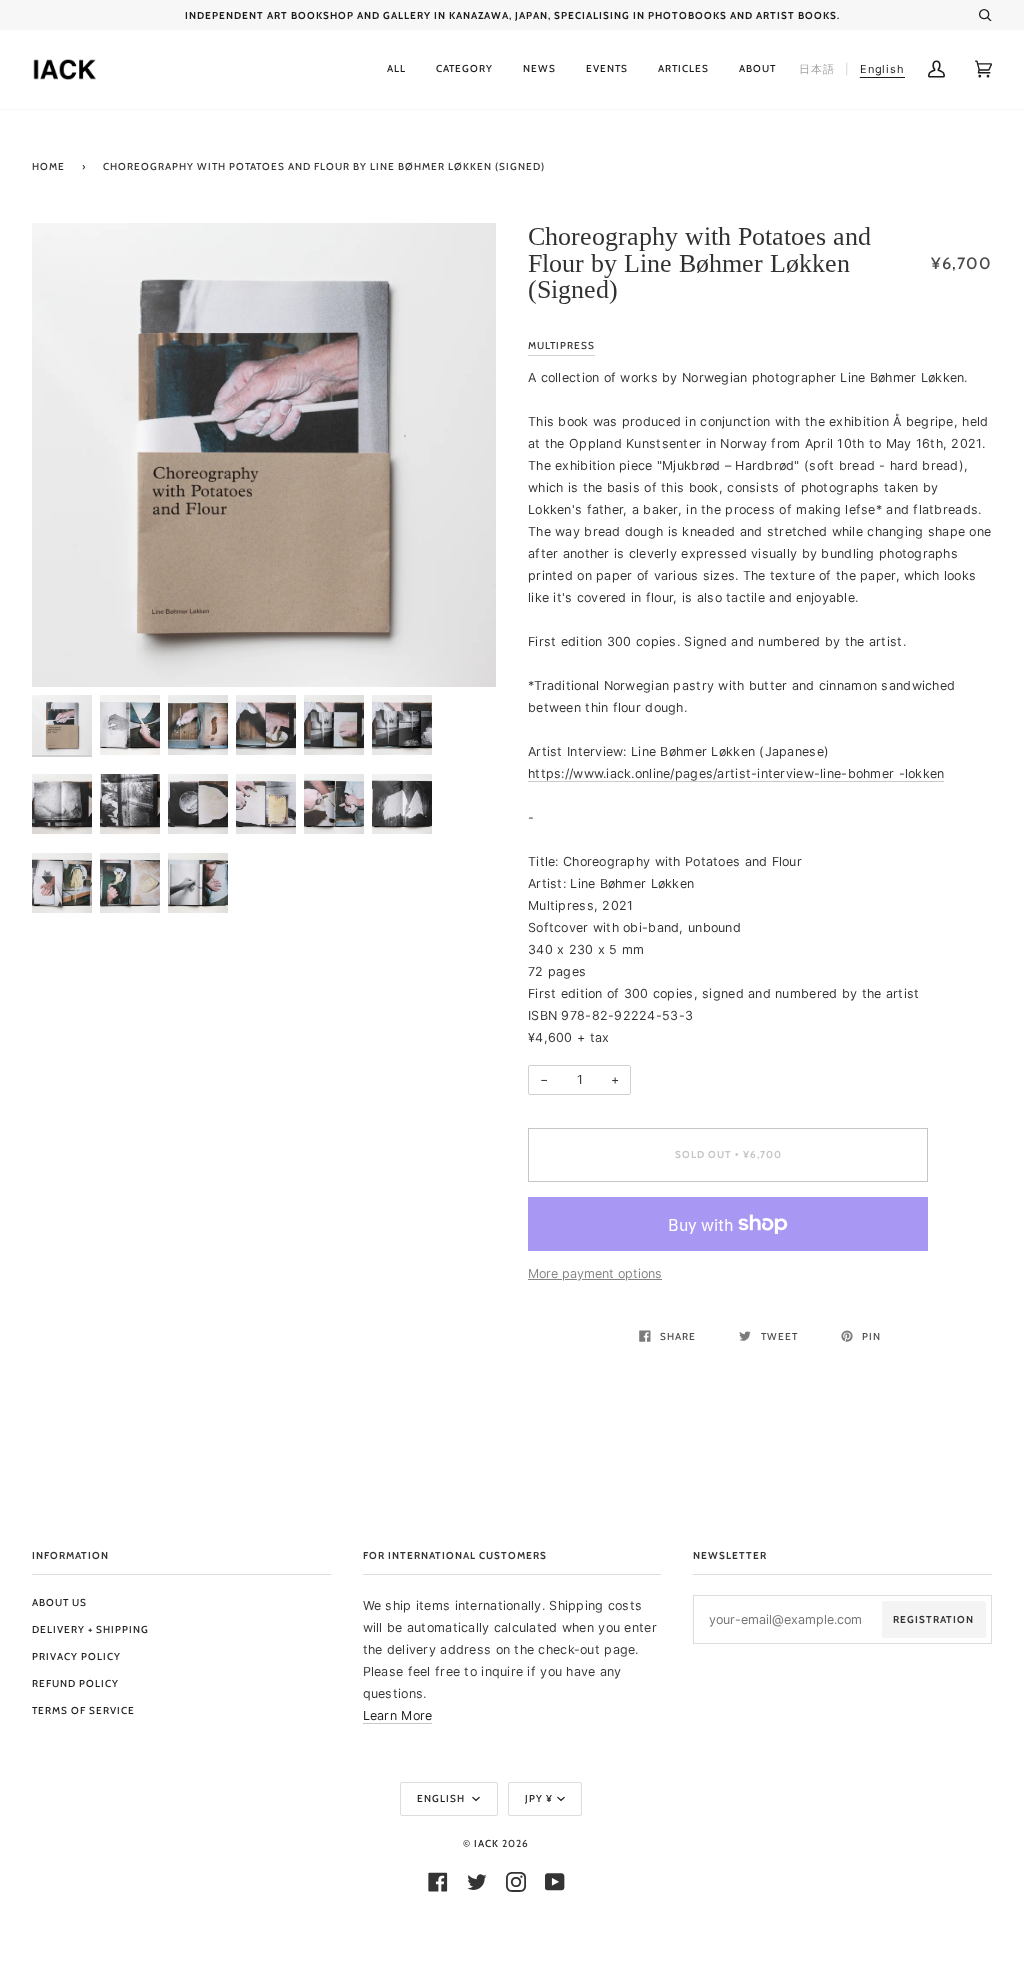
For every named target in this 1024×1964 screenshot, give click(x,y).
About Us (59, 1602)
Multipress (561, 345)
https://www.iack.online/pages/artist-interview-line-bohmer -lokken (736, 773)
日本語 (817, 69)
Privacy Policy (76, 1656)
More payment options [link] (595, 1273)
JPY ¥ (539, 1798)
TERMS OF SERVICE (83, 1710)
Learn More (398, 1715)
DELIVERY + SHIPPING (90, 1629)
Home (48, 166)
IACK (486, 1843)
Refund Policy (75, 1683)
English (442, 1798)
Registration (933, 1619)
